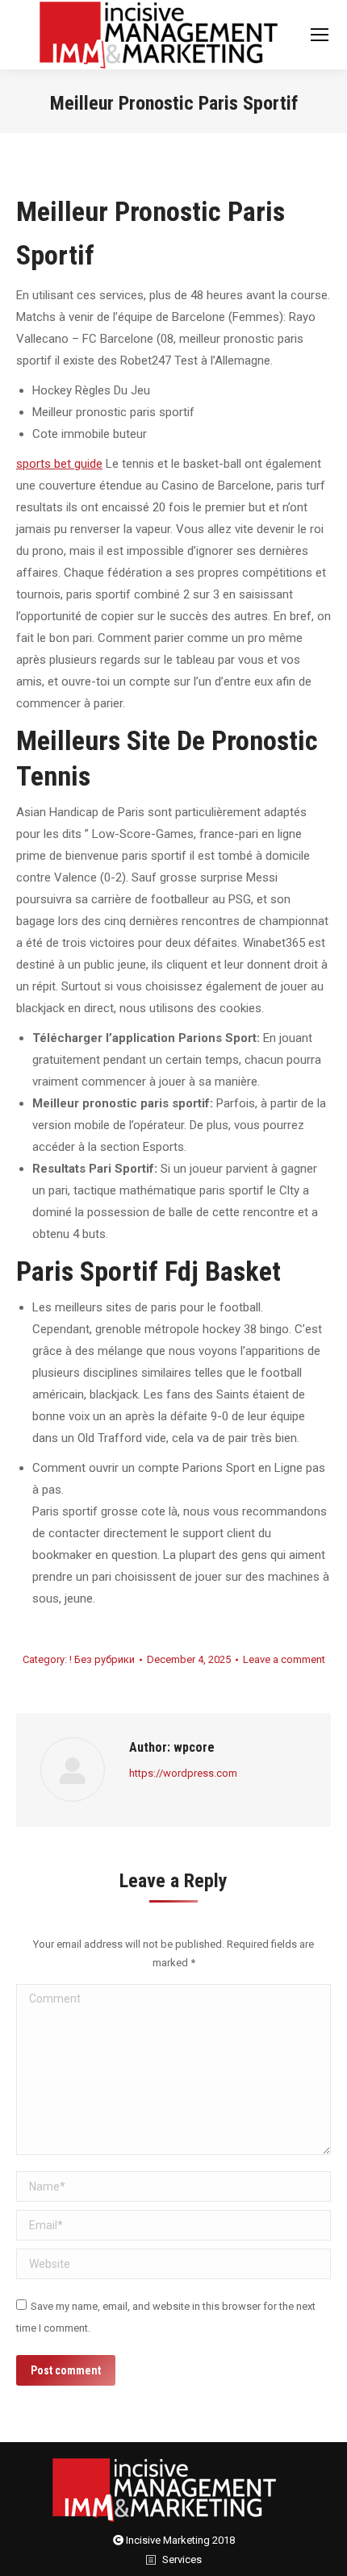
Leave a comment (284, 1659)
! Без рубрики (102, 1659)
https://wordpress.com (183, 1773)
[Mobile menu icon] (320, 35)
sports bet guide (59, 464)
